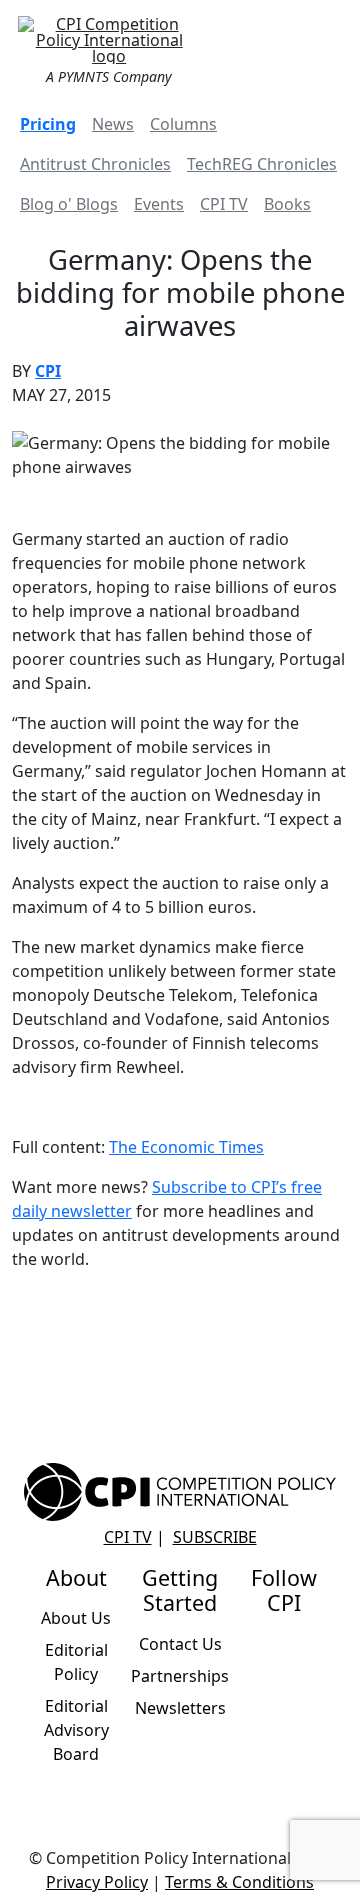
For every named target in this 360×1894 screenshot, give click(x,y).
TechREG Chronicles (262, 164)
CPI (48, 371)
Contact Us (180, 1644)
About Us (76, 1618)
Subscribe (215, 1537)
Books (287, 204)
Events (159, 204)
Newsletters (180, 1708)
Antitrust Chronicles (95, 164)
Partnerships (180, 1676)
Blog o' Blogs (69, 204)
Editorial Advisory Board (76, 1730)
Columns (183, 124)
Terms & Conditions (239, 1882)
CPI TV (224, 204)
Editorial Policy (76, 1662)
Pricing (48, 124)
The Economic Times (186, 1147)
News (113, 124)
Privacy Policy (97, 1882)
